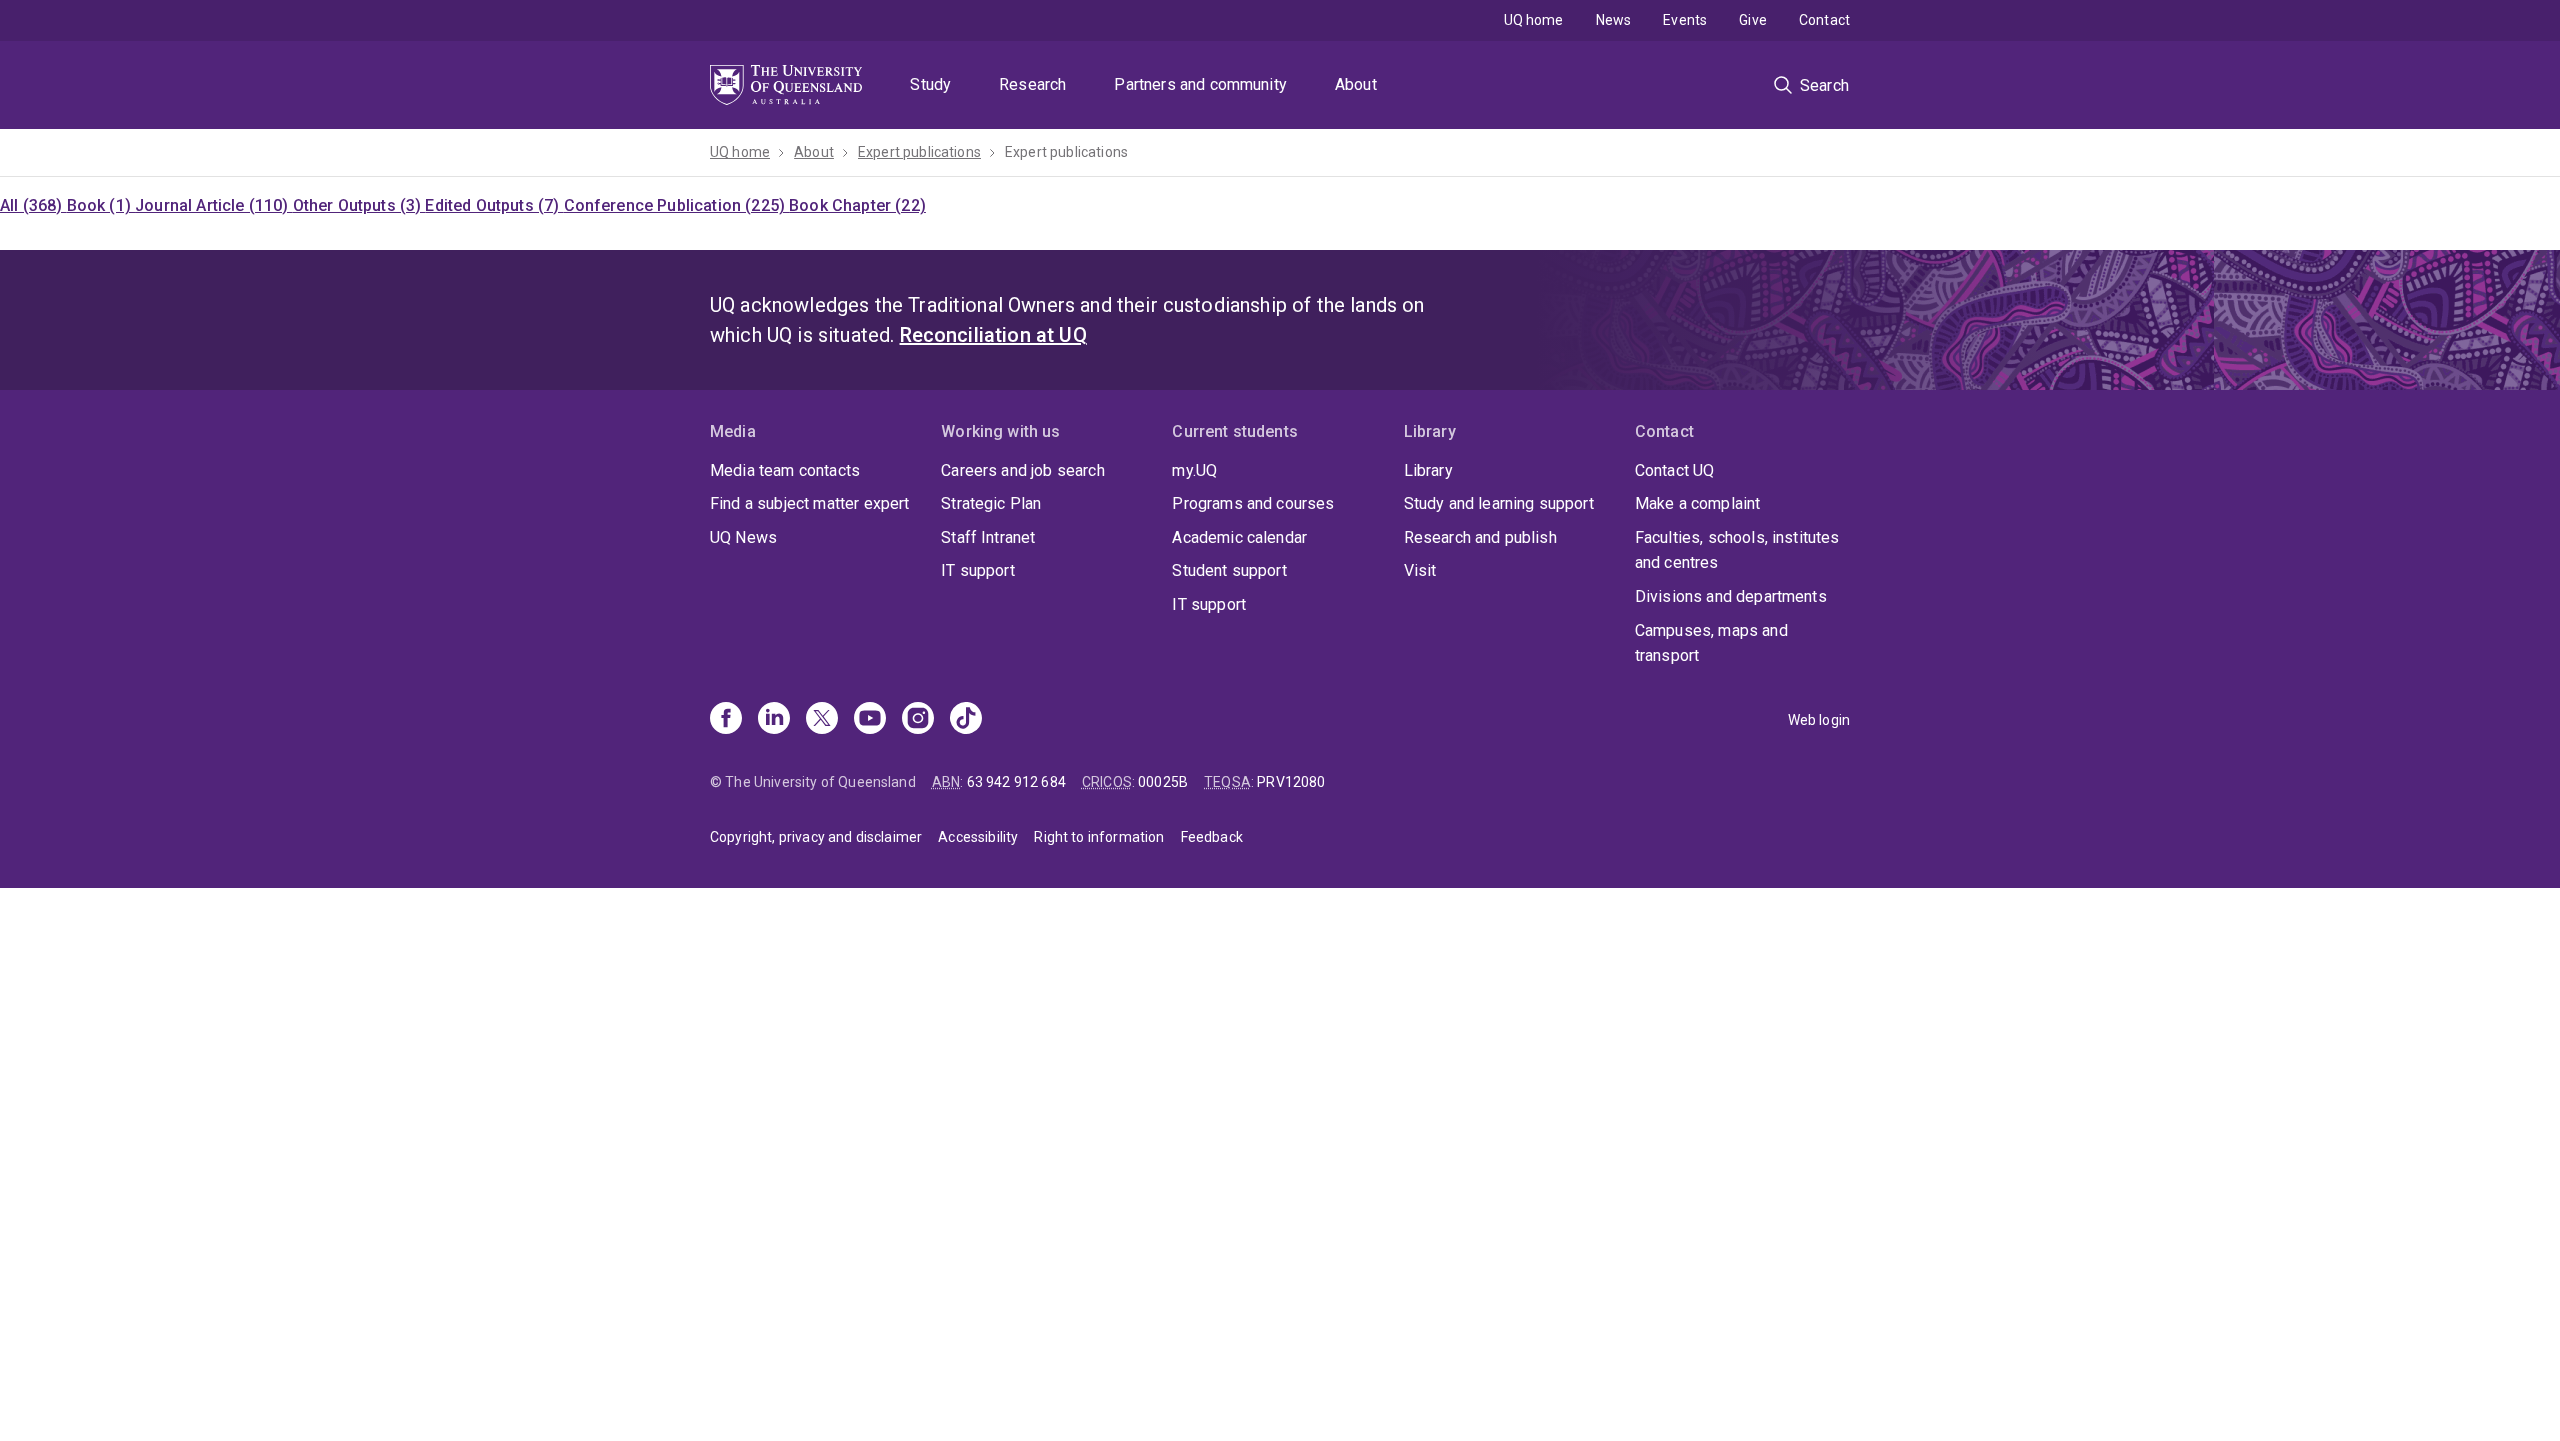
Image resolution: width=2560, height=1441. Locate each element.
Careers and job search (1023, 470)
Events (1685, 20)
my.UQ (1194, 470)
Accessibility (978, 837)
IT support (978, 570)
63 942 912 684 (1016, 782)
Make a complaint (1698, 503)
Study (930, 84)
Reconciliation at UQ (993, 335)
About (1356, 84)
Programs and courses (1253, 503)
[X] (822, 720)
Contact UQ (1675, 470)
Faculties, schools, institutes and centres (1737, 550)
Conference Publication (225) (677, 205)
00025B (1163, 782)
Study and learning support (1499, 503)
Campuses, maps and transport (1711, 643)
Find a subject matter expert (809, 503)
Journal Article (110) (214, 205)
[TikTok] (966, 720)
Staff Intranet (988, 537)
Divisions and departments (1731, 596)
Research (1032, 84)
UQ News (743, 537)
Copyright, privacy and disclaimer (816, 837)
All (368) (33, 205)
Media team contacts (785, 470)
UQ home (1534, 20)
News (1614, 20)
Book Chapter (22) (857, 205)
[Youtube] (870, 720)
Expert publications (919, 152)
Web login (1819, 720)
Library (1428, 470)
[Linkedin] (774, 720)
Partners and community (1200, 84)
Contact (1824, 20)
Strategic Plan (991, 503)
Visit (1420, 570)
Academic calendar (1239, 537)
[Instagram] (918, 720)
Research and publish (1480, 537)
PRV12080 (1291, 782)
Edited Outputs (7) (494, 205)
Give (1753, 20)
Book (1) (101, 205)
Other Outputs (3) (359, 205)
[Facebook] (726, 720)
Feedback (1212, 837)
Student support (1229, 570)
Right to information (1099, 837)
